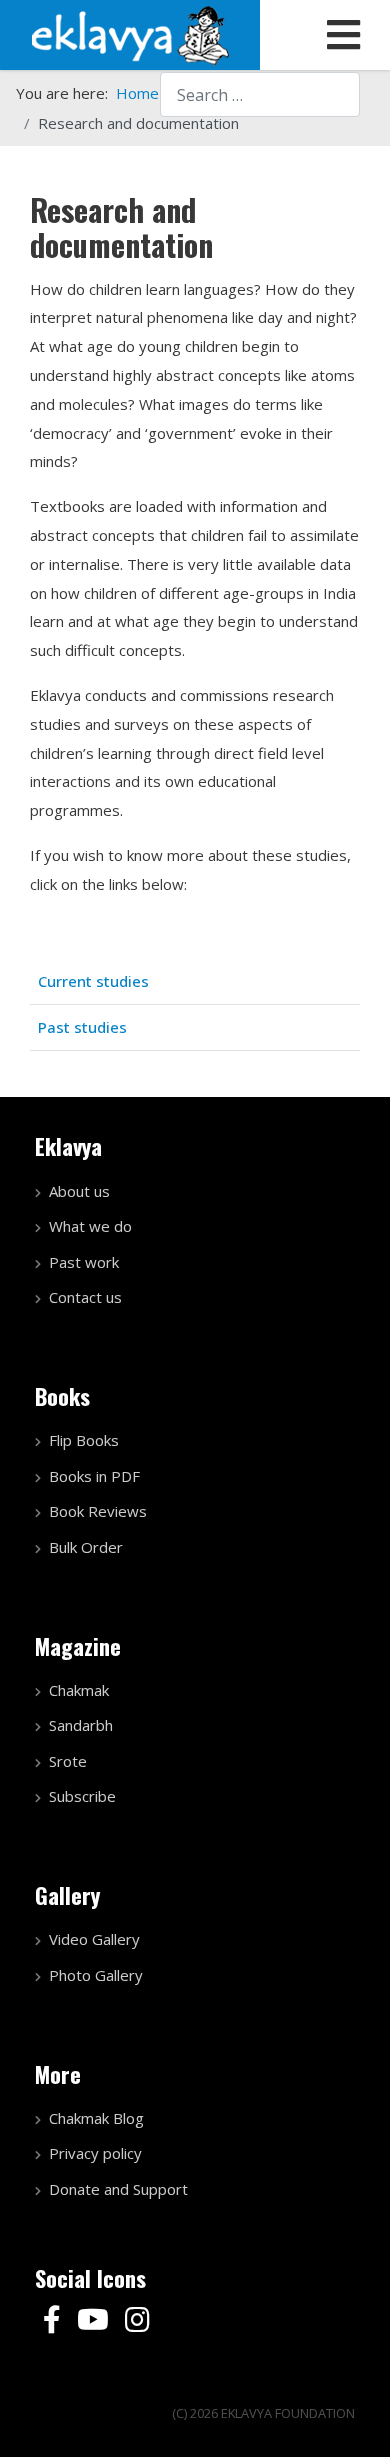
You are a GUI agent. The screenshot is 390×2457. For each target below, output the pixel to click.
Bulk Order (86, 1547)
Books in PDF (94, 1476)
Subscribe (82, 1796)
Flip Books (84, 1440)
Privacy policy (95, 2153)
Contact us (85, 1297)
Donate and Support (118, 2189)
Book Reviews (98, 1511)
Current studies (93, 981)
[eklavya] (130, 33)
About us (79, 1191)
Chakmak (79, 1690)
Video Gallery (94, 1939)
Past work (84, 1262)
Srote (68, 1761)
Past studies (82, 1027)
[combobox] (260, 94)
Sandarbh (81, 1725)
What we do (90, 1226)
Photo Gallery (96, 1975)
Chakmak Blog (96, 2118)
